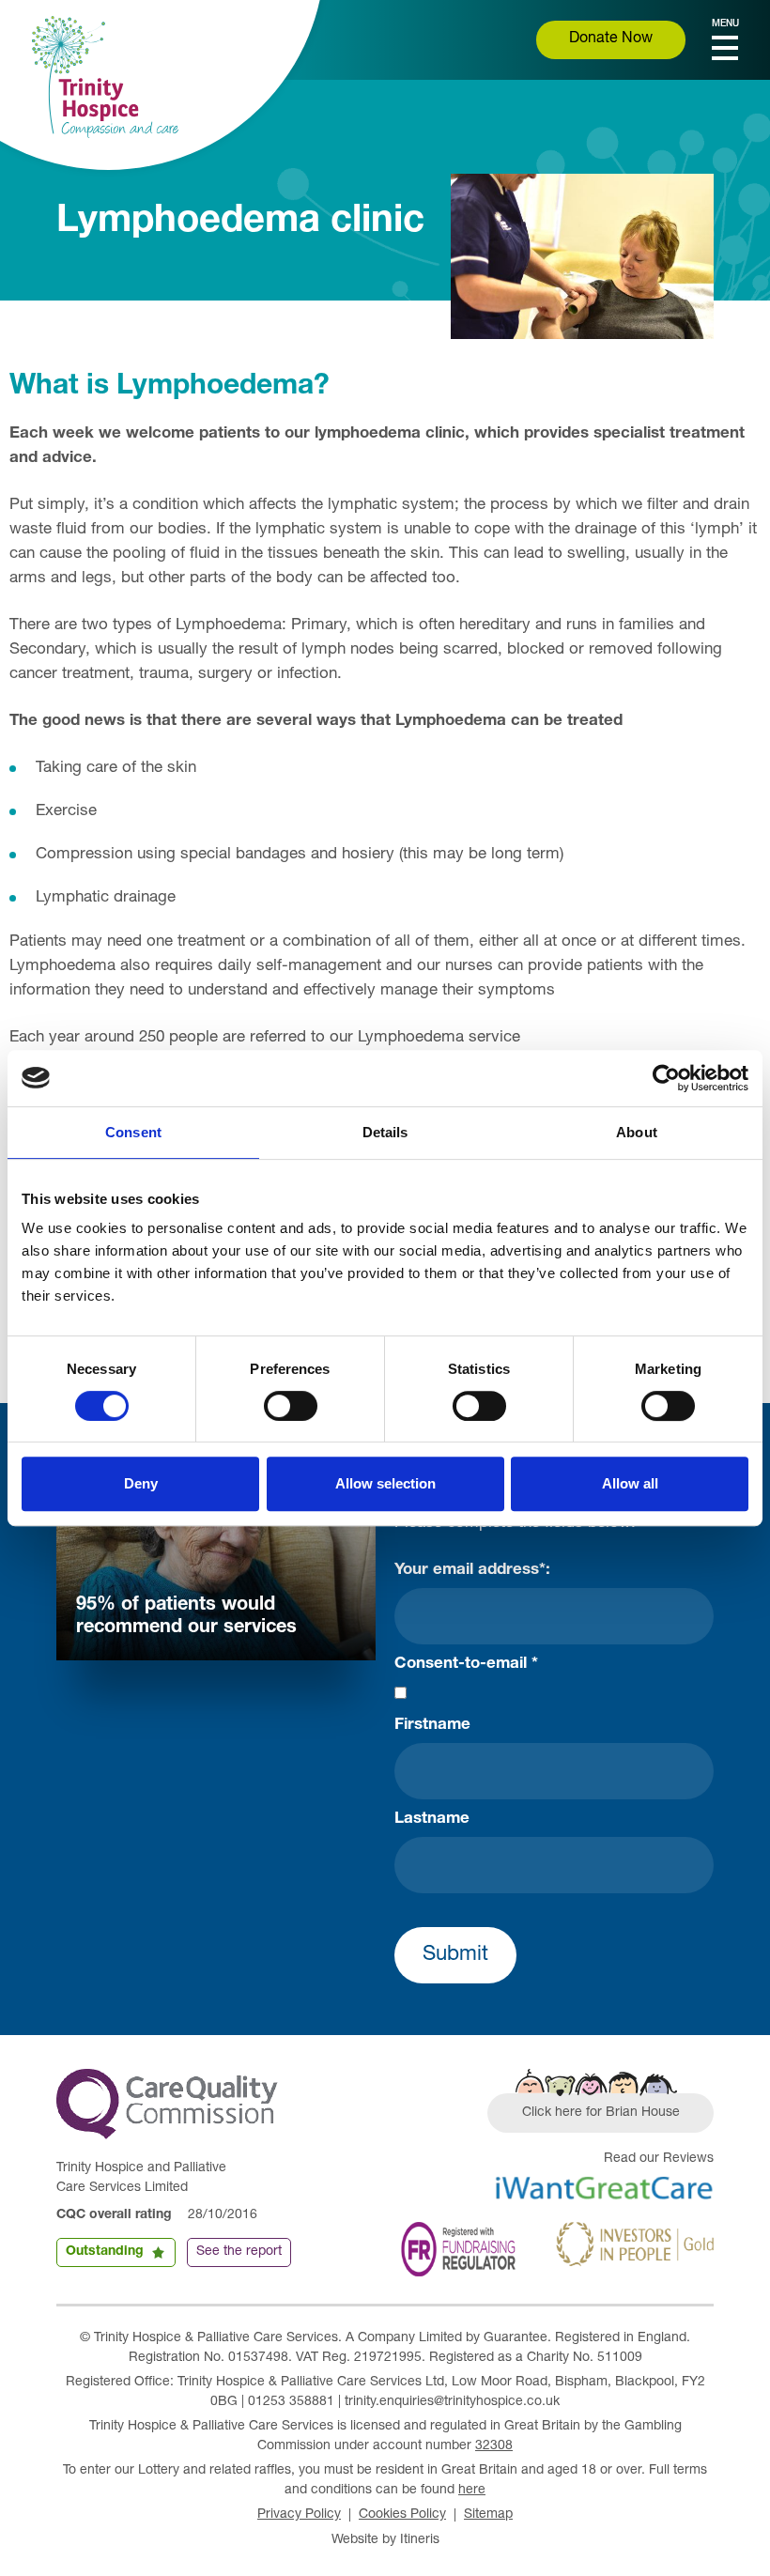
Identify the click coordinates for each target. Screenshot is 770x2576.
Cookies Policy (402, 2515)
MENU (725, 24)
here (472, 2491)
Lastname (432, 1820)
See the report (239, 2252)
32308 (494, 2446)
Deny (141, 1483)
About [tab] (637, 1132)
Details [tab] (385, 1132)
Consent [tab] (133, 1132)
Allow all (630, 1483)
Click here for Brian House (601, 2113)
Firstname (432, 1726)
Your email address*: (472, 1571)
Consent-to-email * (466, 1665)
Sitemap (488, 2515)
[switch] (291, 1406)
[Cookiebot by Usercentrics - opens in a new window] (666, 1078)
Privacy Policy (299, 2515)
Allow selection (385, 1483)
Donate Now (611, 39)
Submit (455, 1955)
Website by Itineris (385, 2540)
